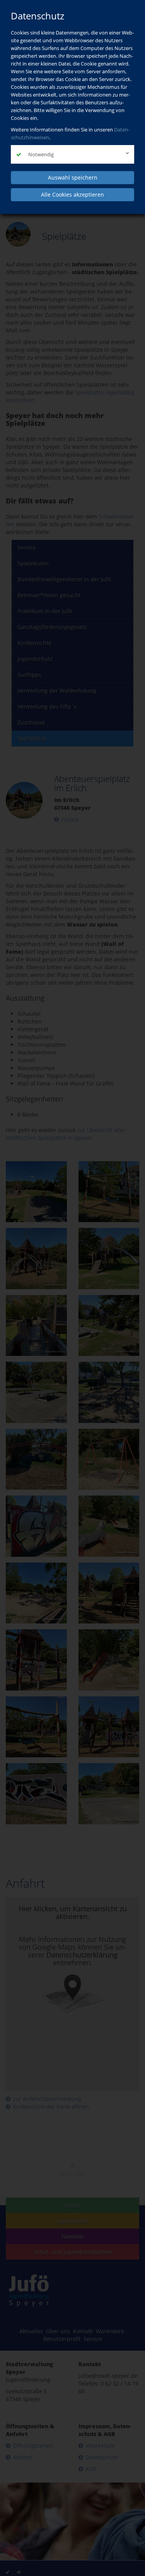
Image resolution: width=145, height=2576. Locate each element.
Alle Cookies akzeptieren (72, 194)
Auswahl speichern (73, 177)
